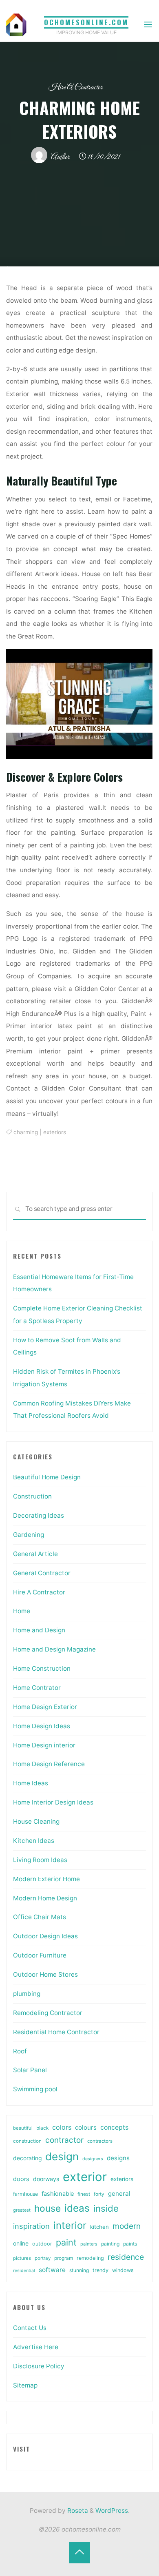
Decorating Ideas (39, 1515)
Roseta (77, 2511)
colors (62, 2127)
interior (70, 2225)
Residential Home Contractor (56, 2032)
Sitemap (25, 2385)
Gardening (29, 1535)
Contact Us (30, 2328)
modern (127, 2226)
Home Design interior (44, 1745)
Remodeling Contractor (48, 2013)
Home (22, 1611)
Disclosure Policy (39, 2366)
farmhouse (25, 2194)
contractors (100, 2141)
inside (106, 2208)
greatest (22, 2210)
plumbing (27, 1994)
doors (21, 2179)
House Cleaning (36, 1821)
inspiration (31, 2226)
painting (110, 2244)
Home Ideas (31, 1783)
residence (126, 2257)
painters (89, 2244)
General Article (35, 1554)
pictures (22, 2258)
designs (118, 2158)
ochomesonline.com (86, 22)
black (42, 2128)
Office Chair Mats (40, 1917)
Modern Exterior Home (46, 1879)
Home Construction (42, 1668)
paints (130, 2244)
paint (66, 2242)
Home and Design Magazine (54, 1649)
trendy (100, 2270)
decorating (27, 2158)
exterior (85, 2177)
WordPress (112, 2511)
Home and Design (39, 1630)
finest (84, 2194)
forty (99, 2194)
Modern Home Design (45, 1898)
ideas (77, 2208)
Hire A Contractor (75, 88)
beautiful (23, 2128)
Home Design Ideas (42, 1726)
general (119, 2194)
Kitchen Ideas (34, 1841)
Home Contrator (37, 1688)
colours (86, 2127)
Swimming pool (35, 2089)
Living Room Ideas (40, 1860)
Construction (32, 1496)
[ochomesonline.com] (16, 24)
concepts (114, 2127)
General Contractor (42, 1573)
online (21, 2243)
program (64, 2258)
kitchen (99, 2227)
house (47, 2208)
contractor (64, 2140)
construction (27, 2141)
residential (24, 2271)
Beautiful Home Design (47, 1477)
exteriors (55, 1133)
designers (93, 2159)
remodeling (90, 2258)
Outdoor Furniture (40, 1955)
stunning (79, 2270)
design (62, 2156)
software (52, 2270)
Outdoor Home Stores (45, 1974)
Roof (20, 2051)
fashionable (58, 2194)
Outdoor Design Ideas (45, 1936)
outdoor (42, 2244)
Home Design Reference (49, 1764)
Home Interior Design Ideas (53, 1802)
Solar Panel (30, 2070)
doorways (46, 2179)
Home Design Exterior (45, 1707)
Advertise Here (36, 2347)
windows (123, 2270)
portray (43, 2258)
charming (26, 1133)
